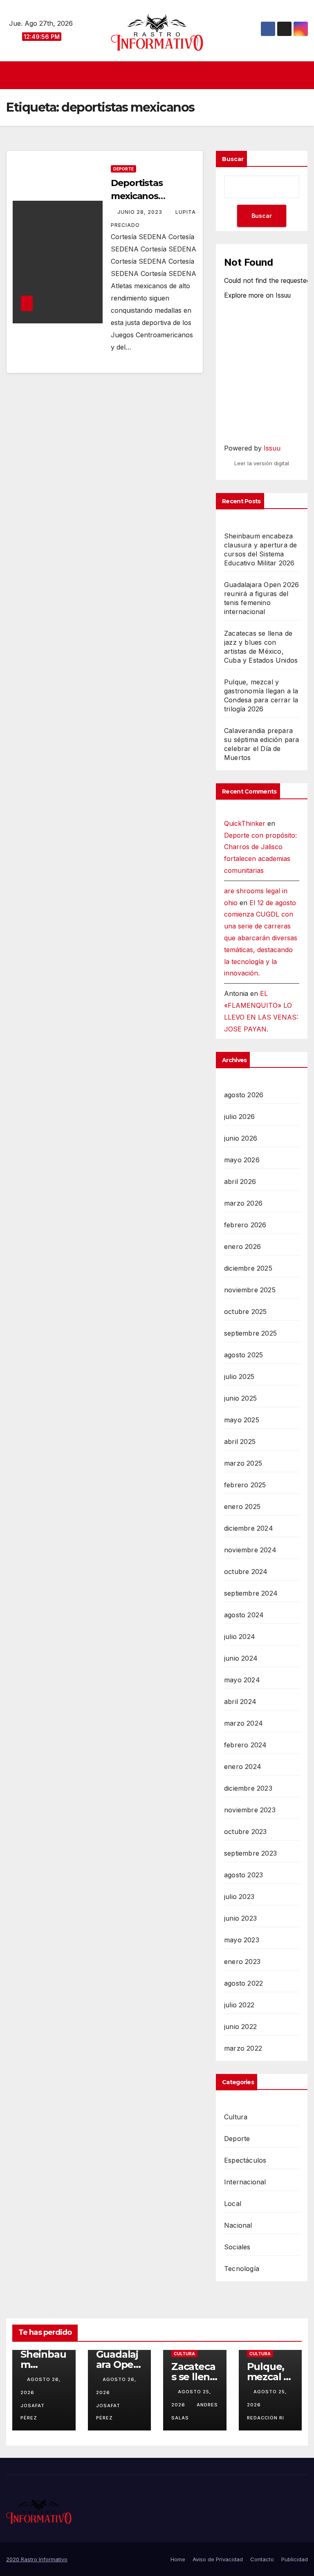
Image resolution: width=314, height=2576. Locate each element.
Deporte (123, 169)
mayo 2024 (242, 1680)
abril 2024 (240, 1702)
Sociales (237, 2247)
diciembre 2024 (249, 1528)
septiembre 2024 (251, 1593)
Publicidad (295, 2559)
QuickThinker (245, 823)
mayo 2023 (242, 1940)
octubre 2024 (246, 1572)
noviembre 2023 (250, 1810)
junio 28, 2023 (141, 212)
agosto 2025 (243, 1355)
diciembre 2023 (248, 1788)
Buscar (233, 159)
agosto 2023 (243, 1875)
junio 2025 (240, 1398)
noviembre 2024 (250, 1550)
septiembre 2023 (250, 1853)
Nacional (238, 2225)
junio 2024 (241, 1658)
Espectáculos (245, 2160)
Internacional (245, 2182)
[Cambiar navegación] (159, 75)
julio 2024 (240, 1637)
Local (233, 2204)
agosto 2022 (243, 1983)
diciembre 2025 (248, 1268)
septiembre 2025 (250, 1333)
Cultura (236, 2117)
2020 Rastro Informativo (37, 2559)
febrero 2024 (245, 1745)
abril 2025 (240, 1442)
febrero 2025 (245, 1485)
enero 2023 (242, 1962)
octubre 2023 (245, 1832)
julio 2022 (239, 2005)
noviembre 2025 (250, 1290)
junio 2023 (240, 1918)
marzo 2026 (243, 1203)
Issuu (272, 448)
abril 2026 (240, 1182)
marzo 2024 (243, 1723)
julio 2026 (239, 1116)
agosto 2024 (244, 1615)
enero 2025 (242, 1507)
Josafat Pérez (33, 2412)
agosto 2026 (244, 1095)
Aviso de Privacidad (218, 2559)
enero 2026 (242, 1247)
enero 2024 (243, 1767)
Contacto (262, 2559)
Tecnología (242, 2269)
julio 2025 (239, 1377)
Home (178, 2559)
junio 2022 (240, 2027)
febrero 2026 (245, 1225)
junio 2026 (241, 1138)
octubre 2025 (245, 1312)
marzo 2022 (243, 2048)
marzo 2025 (243, 1463)
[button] (303, 75)
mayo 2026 (242, 1160)
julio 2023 (239, 1897)
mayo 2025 (242, 1420)
